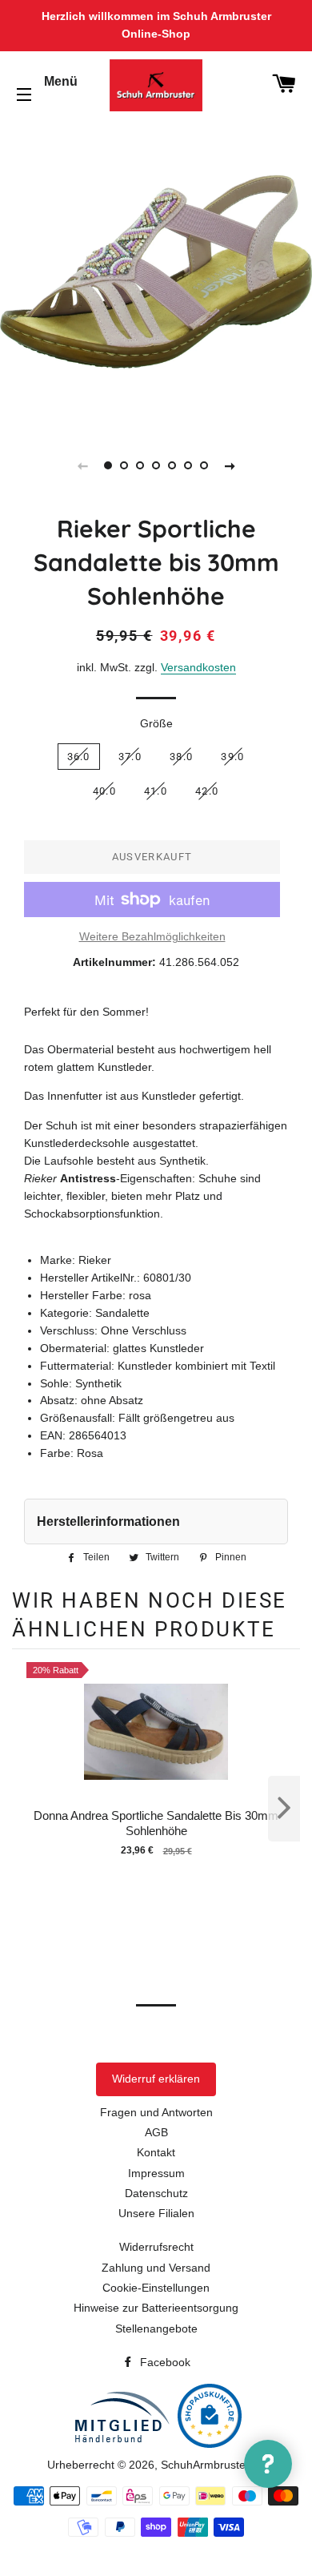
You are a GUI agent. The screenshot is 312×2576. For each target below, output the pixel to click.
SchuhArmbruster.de (213, 2465)
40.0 (104, 791)
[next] (284, 1809)
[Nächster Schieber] (230, 465)
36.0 (79, 757)
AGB (156, 2132)
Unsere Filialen (156, 2213)
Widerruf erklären (156, 2079)
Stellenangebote (156, 2328)
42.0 (207, 791)
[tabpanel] (156, 272)
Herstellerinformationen (108, 1521)
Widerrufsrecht (156, 2247)
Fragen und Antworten (156, 2112)
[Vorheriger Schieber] (82, 465)
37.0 (130, 757)
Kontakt (156, 2152)
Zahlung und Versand (156, 2268)
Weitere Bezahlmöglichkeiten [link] (152, 936)
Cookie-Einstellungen (156, 2288)
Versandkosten (198, 667)
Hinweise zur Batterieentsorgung (156, 2308)
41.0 (156, 791)
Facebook (164, 2362)
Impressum (156, 2173)
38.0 (181, 757)
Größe (156, 723)
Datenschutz (156, 2193)
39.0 (232, 757)
